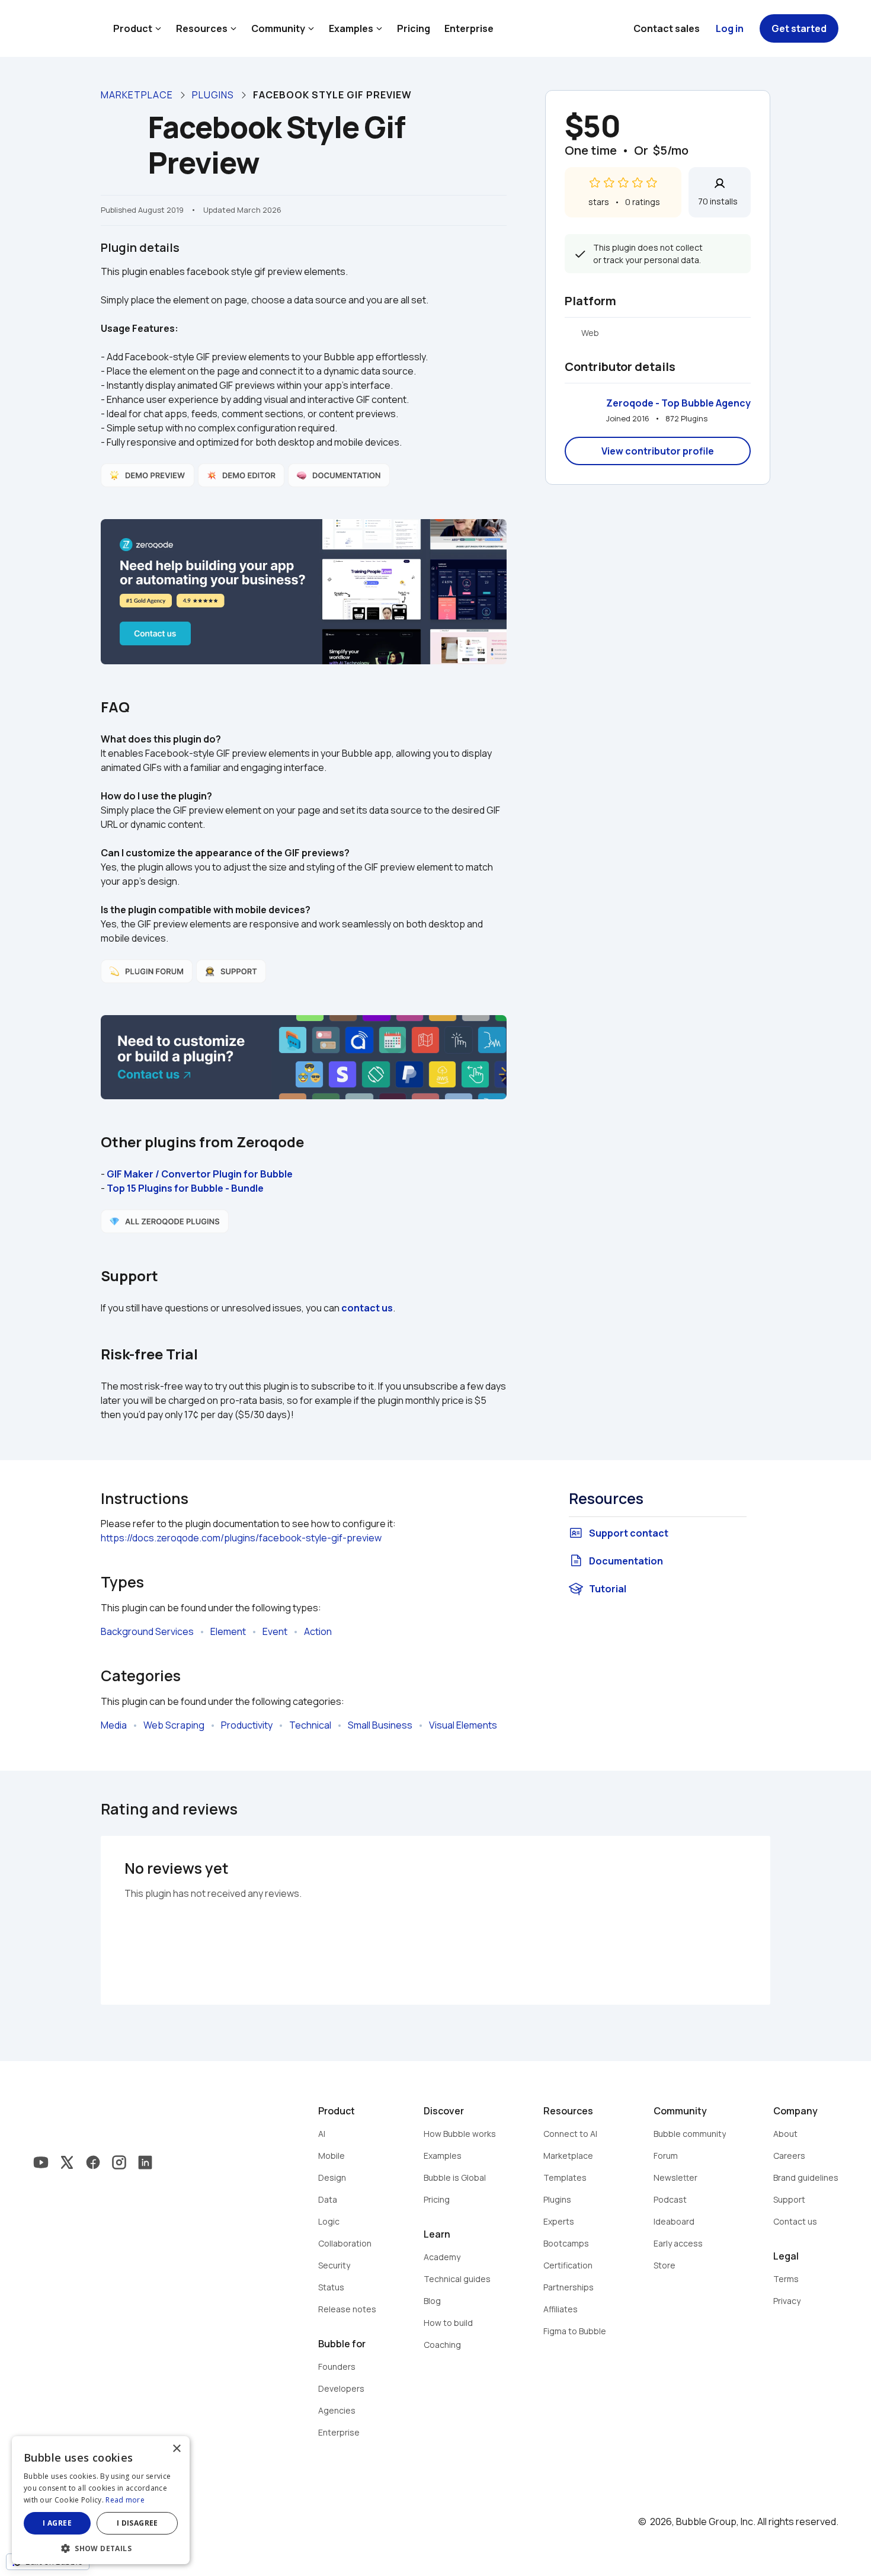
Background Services (147, 1631)
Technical (310, 1725)
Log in (730, 28)
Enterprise (469, 28)
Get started (799, 28)
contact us (367, 1308)
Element (228, 1631)
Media (114, 1725)
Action (318, 1631)
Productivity (247, 1725)
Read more (125, 2500)
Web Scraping (174, 1725)
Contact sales (667, 28)
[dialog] (101, 2500)
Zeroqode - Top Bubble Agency (678, 403)
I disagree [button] (137, 2523)
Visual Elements (463, 1725)
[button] (101, 2547)
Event (275, 1631)
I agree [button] (57, 2523)
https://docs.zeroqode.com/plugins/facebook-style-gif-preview (241, 1538)
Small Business (380, 1725)
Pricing (414, 28)
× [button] (176, 2449)
